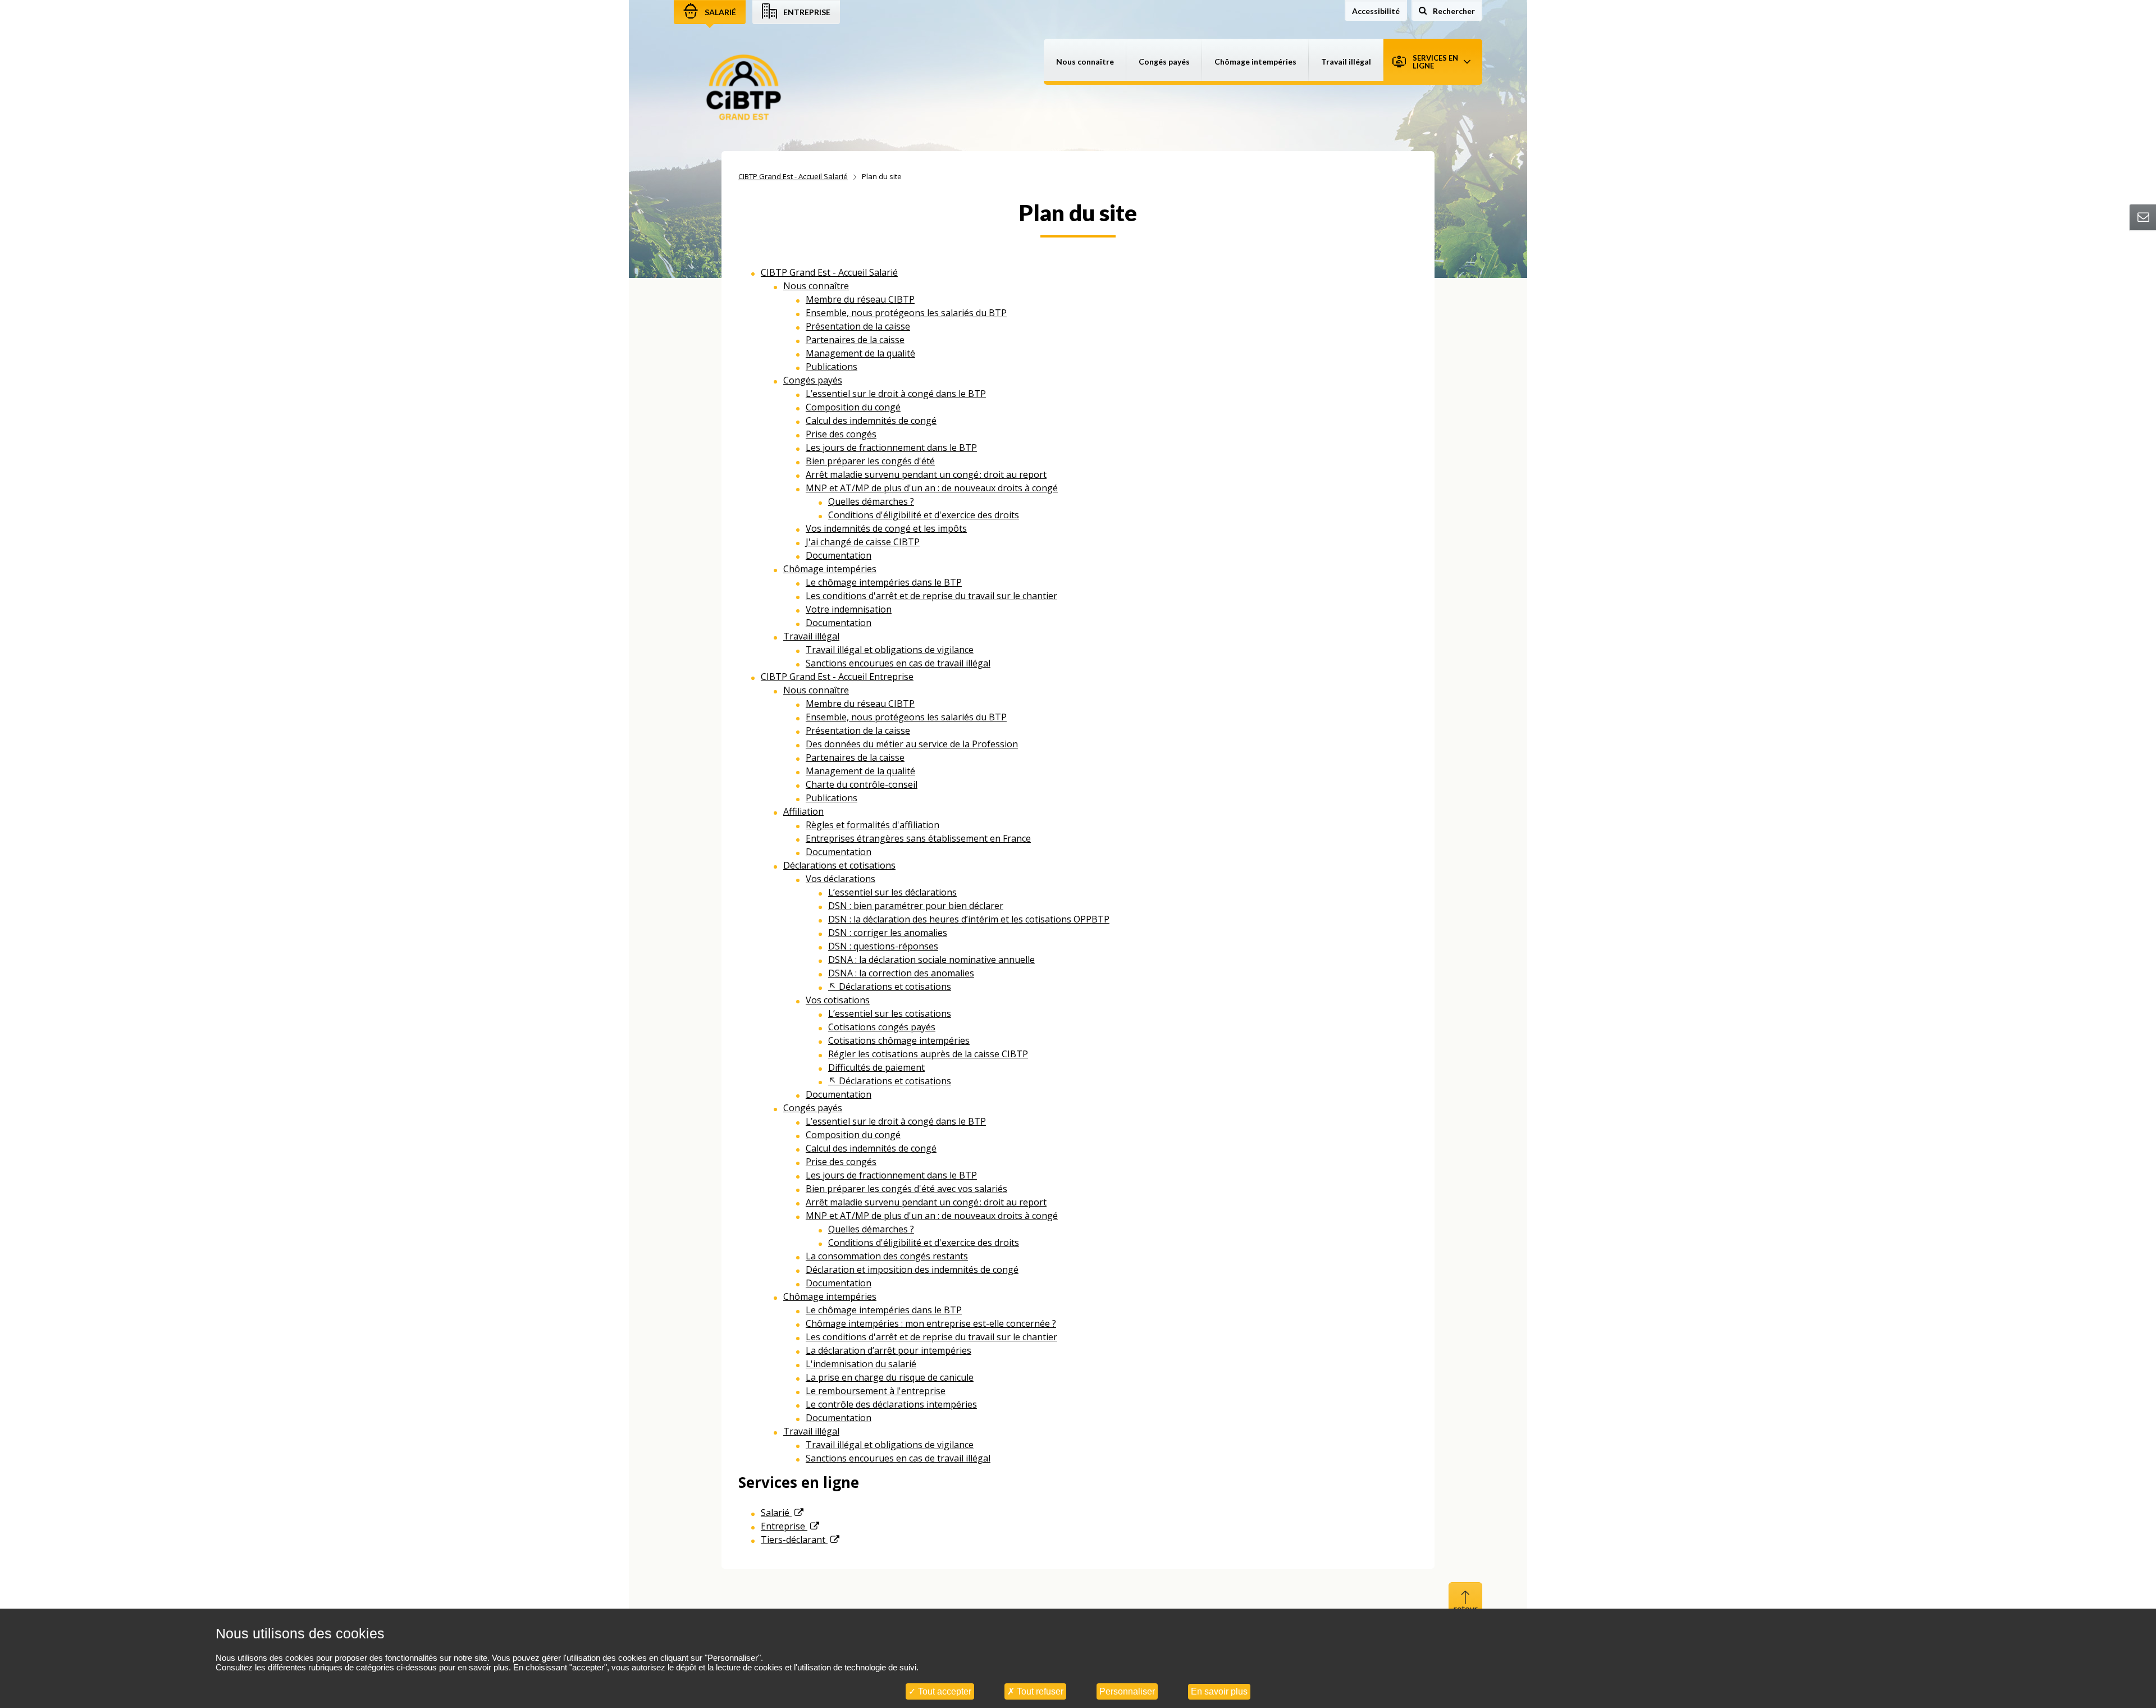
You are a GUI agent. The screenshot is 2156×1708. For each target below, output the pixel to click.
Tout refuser (1039, 1691)
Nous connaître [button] (1085, 61)
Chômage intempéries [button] (1255, 61)
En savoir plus (1219, 1691)
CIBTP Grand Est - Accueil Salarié (793, 176)
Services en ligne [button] (1435, 62)
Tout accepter (944, 1691)
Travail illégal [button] (1346, 61)
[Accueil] (744, 88)
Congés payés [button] (1164, 61)
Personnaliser (1127, 1691)
